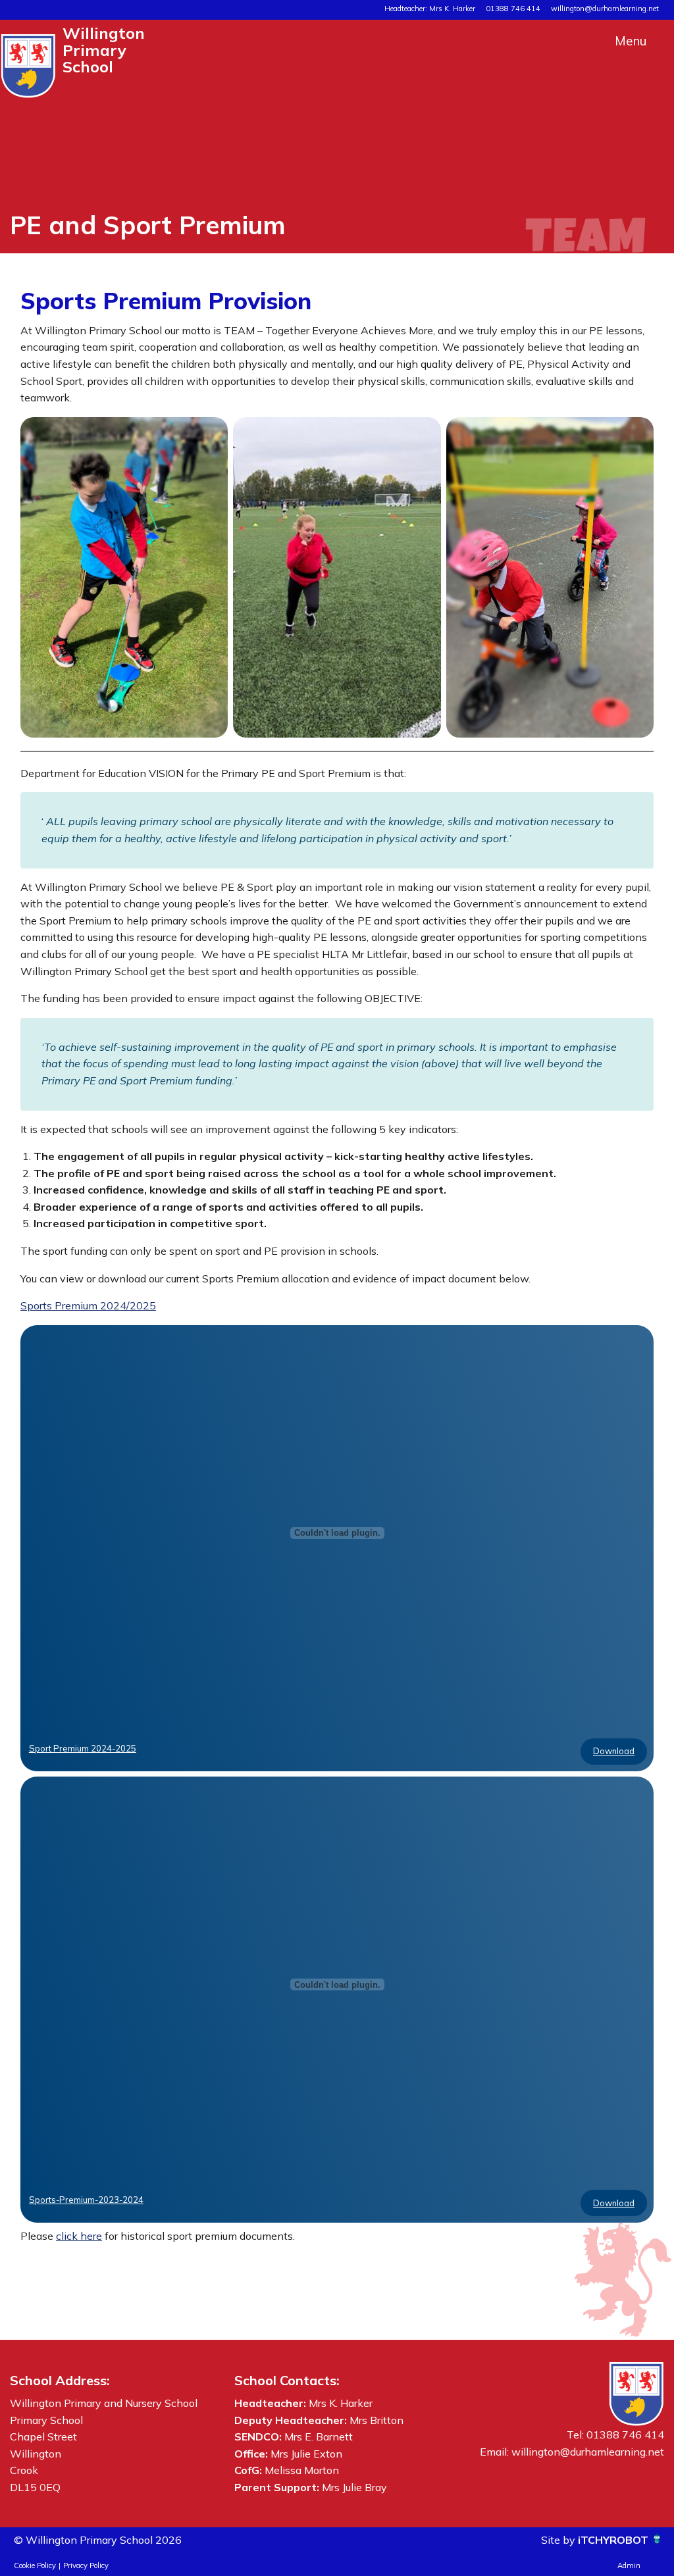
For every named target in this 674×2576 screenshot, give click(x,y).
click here (79, 2236)
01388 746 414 (513, 9)
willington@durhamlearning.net (605, 9)
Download (614, 1751)
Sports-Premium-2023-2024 (86, 2200)
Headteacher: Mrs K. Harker (430, 9)
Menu (631, 41)
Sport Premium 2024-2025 (83, 1748)
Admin (629, 2565)
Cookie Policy (35, 2565)
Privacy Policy (86, 2565)
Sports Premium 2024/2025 (88, 1305)
